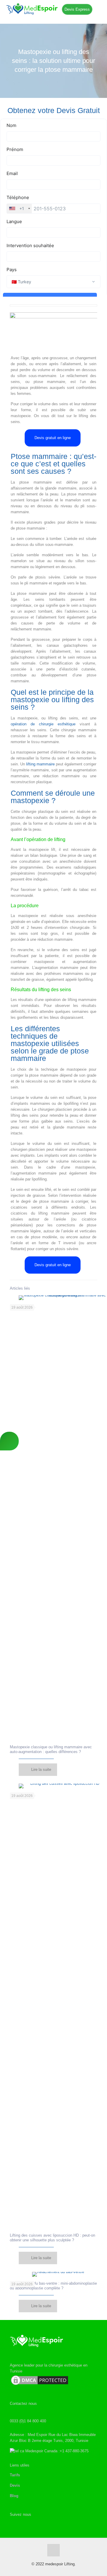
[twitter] (14, 2524)
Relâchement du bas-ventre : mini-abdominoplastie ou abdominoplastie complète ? (53, 2286)
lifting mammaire (40, 764)
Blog (14, 2496)
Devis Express (77, 9)
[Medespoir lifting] (53, 9)
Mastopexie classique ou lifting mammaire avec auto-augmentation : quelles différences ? (51, 1749)
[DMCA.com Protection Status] (40, 2385)
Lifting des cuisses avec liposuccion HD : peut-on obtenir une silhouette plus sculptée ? (52, 2238)
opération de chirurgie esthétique (43, 724)
